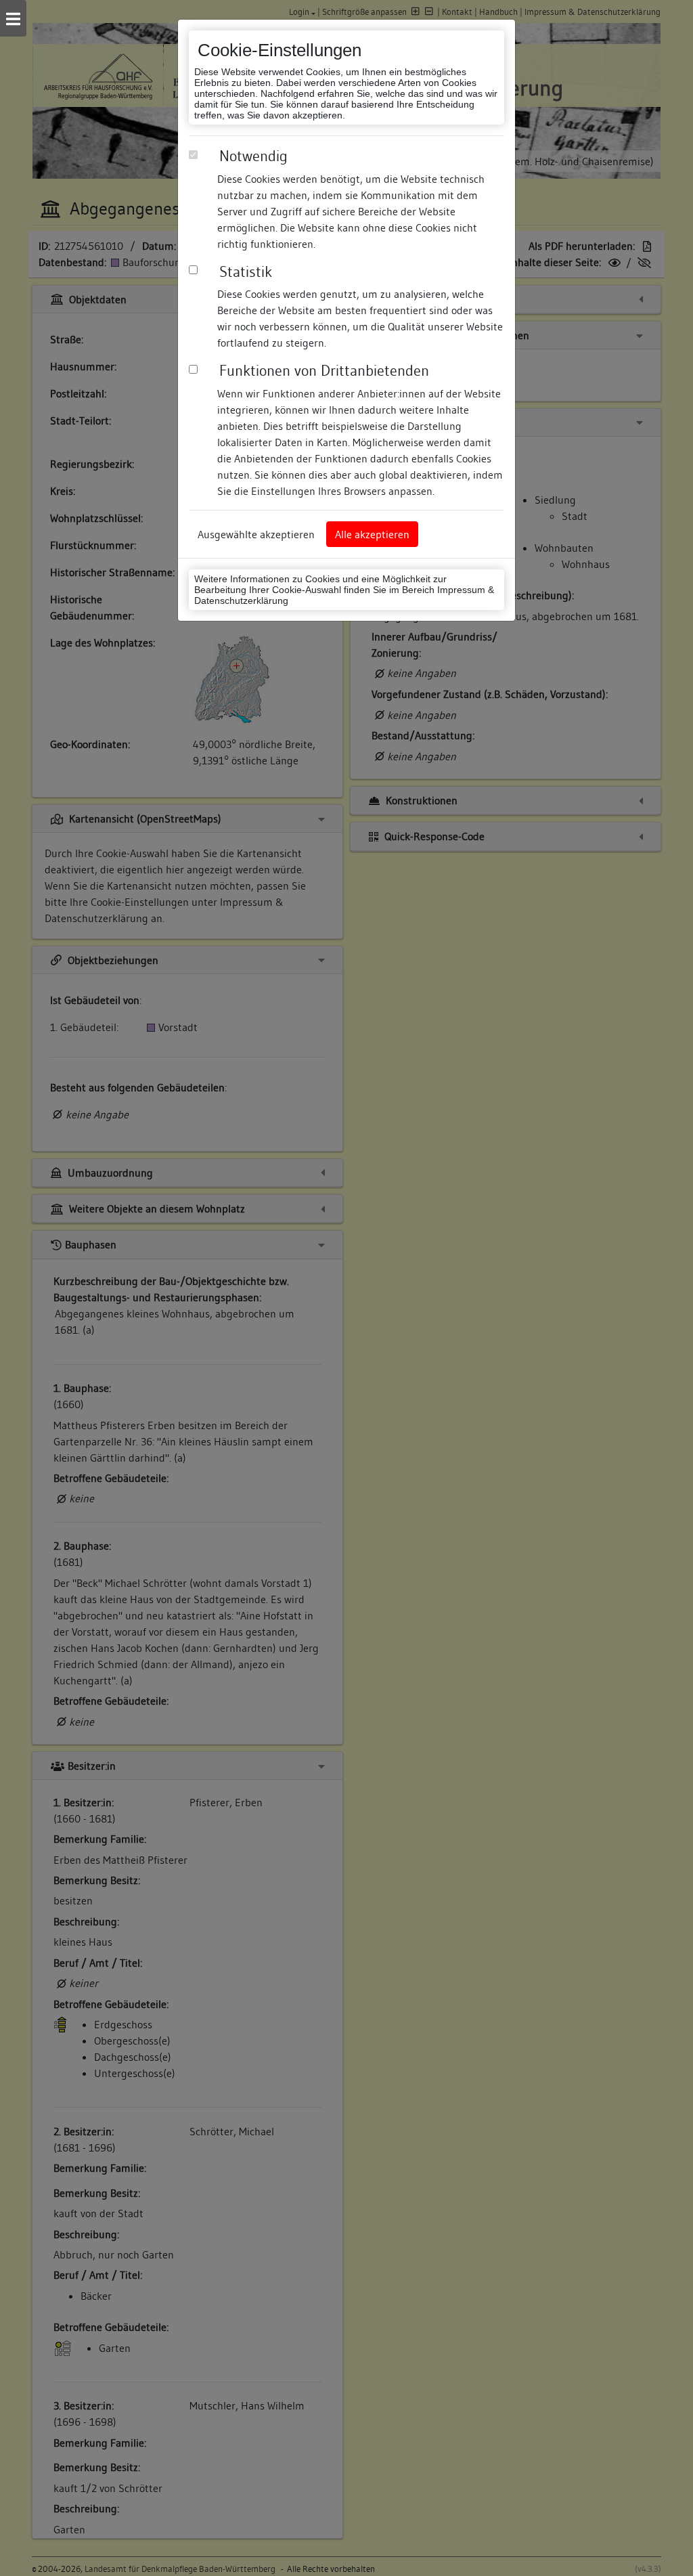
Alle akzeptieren (372, 534)
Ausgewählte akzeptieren (256, 534)
